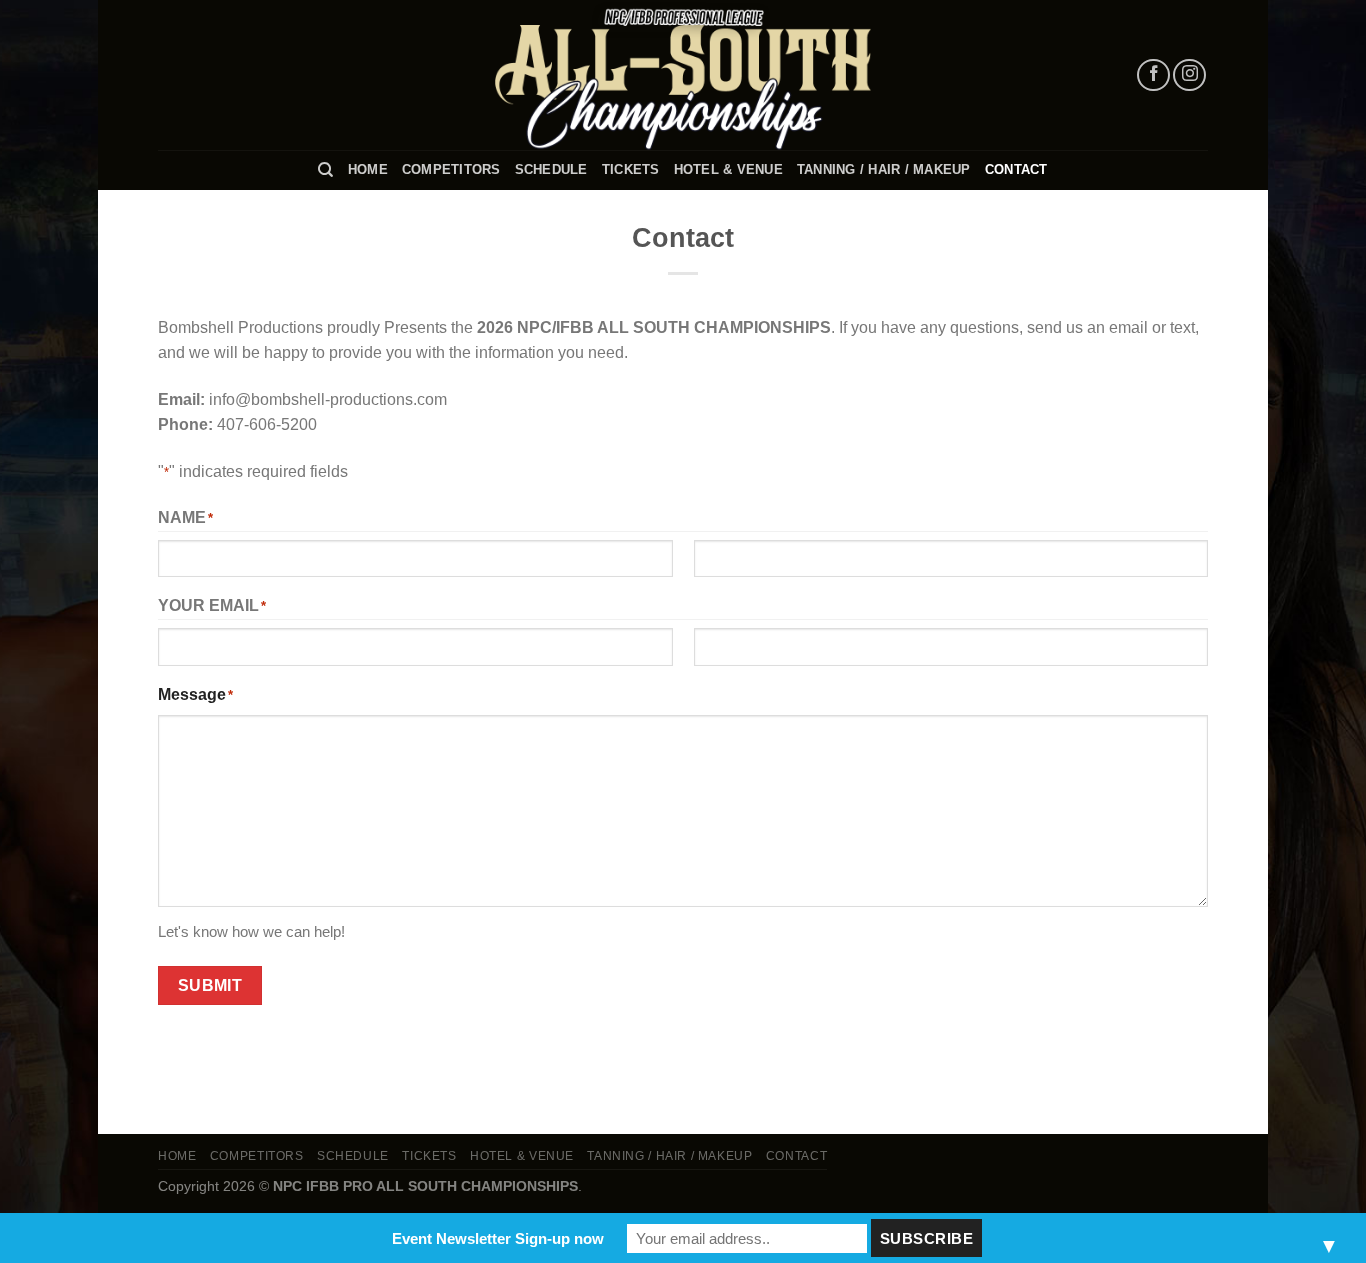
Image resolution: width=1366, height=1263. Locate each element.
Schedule (551, 169)
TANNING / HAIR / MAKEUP (884, 169)
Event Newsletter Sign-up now (498, 1238)
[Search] (325, 170)
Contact (1016, 169)
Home (368, 169)
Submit (210, 985)
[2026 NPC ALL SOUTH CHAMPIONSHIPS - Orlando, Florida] (683, 75)
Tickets (631, 169)
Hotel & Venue (728, 169)
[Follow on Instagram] (1189, 75)
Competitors (451, 169)
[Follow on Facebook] (1153, 75)
